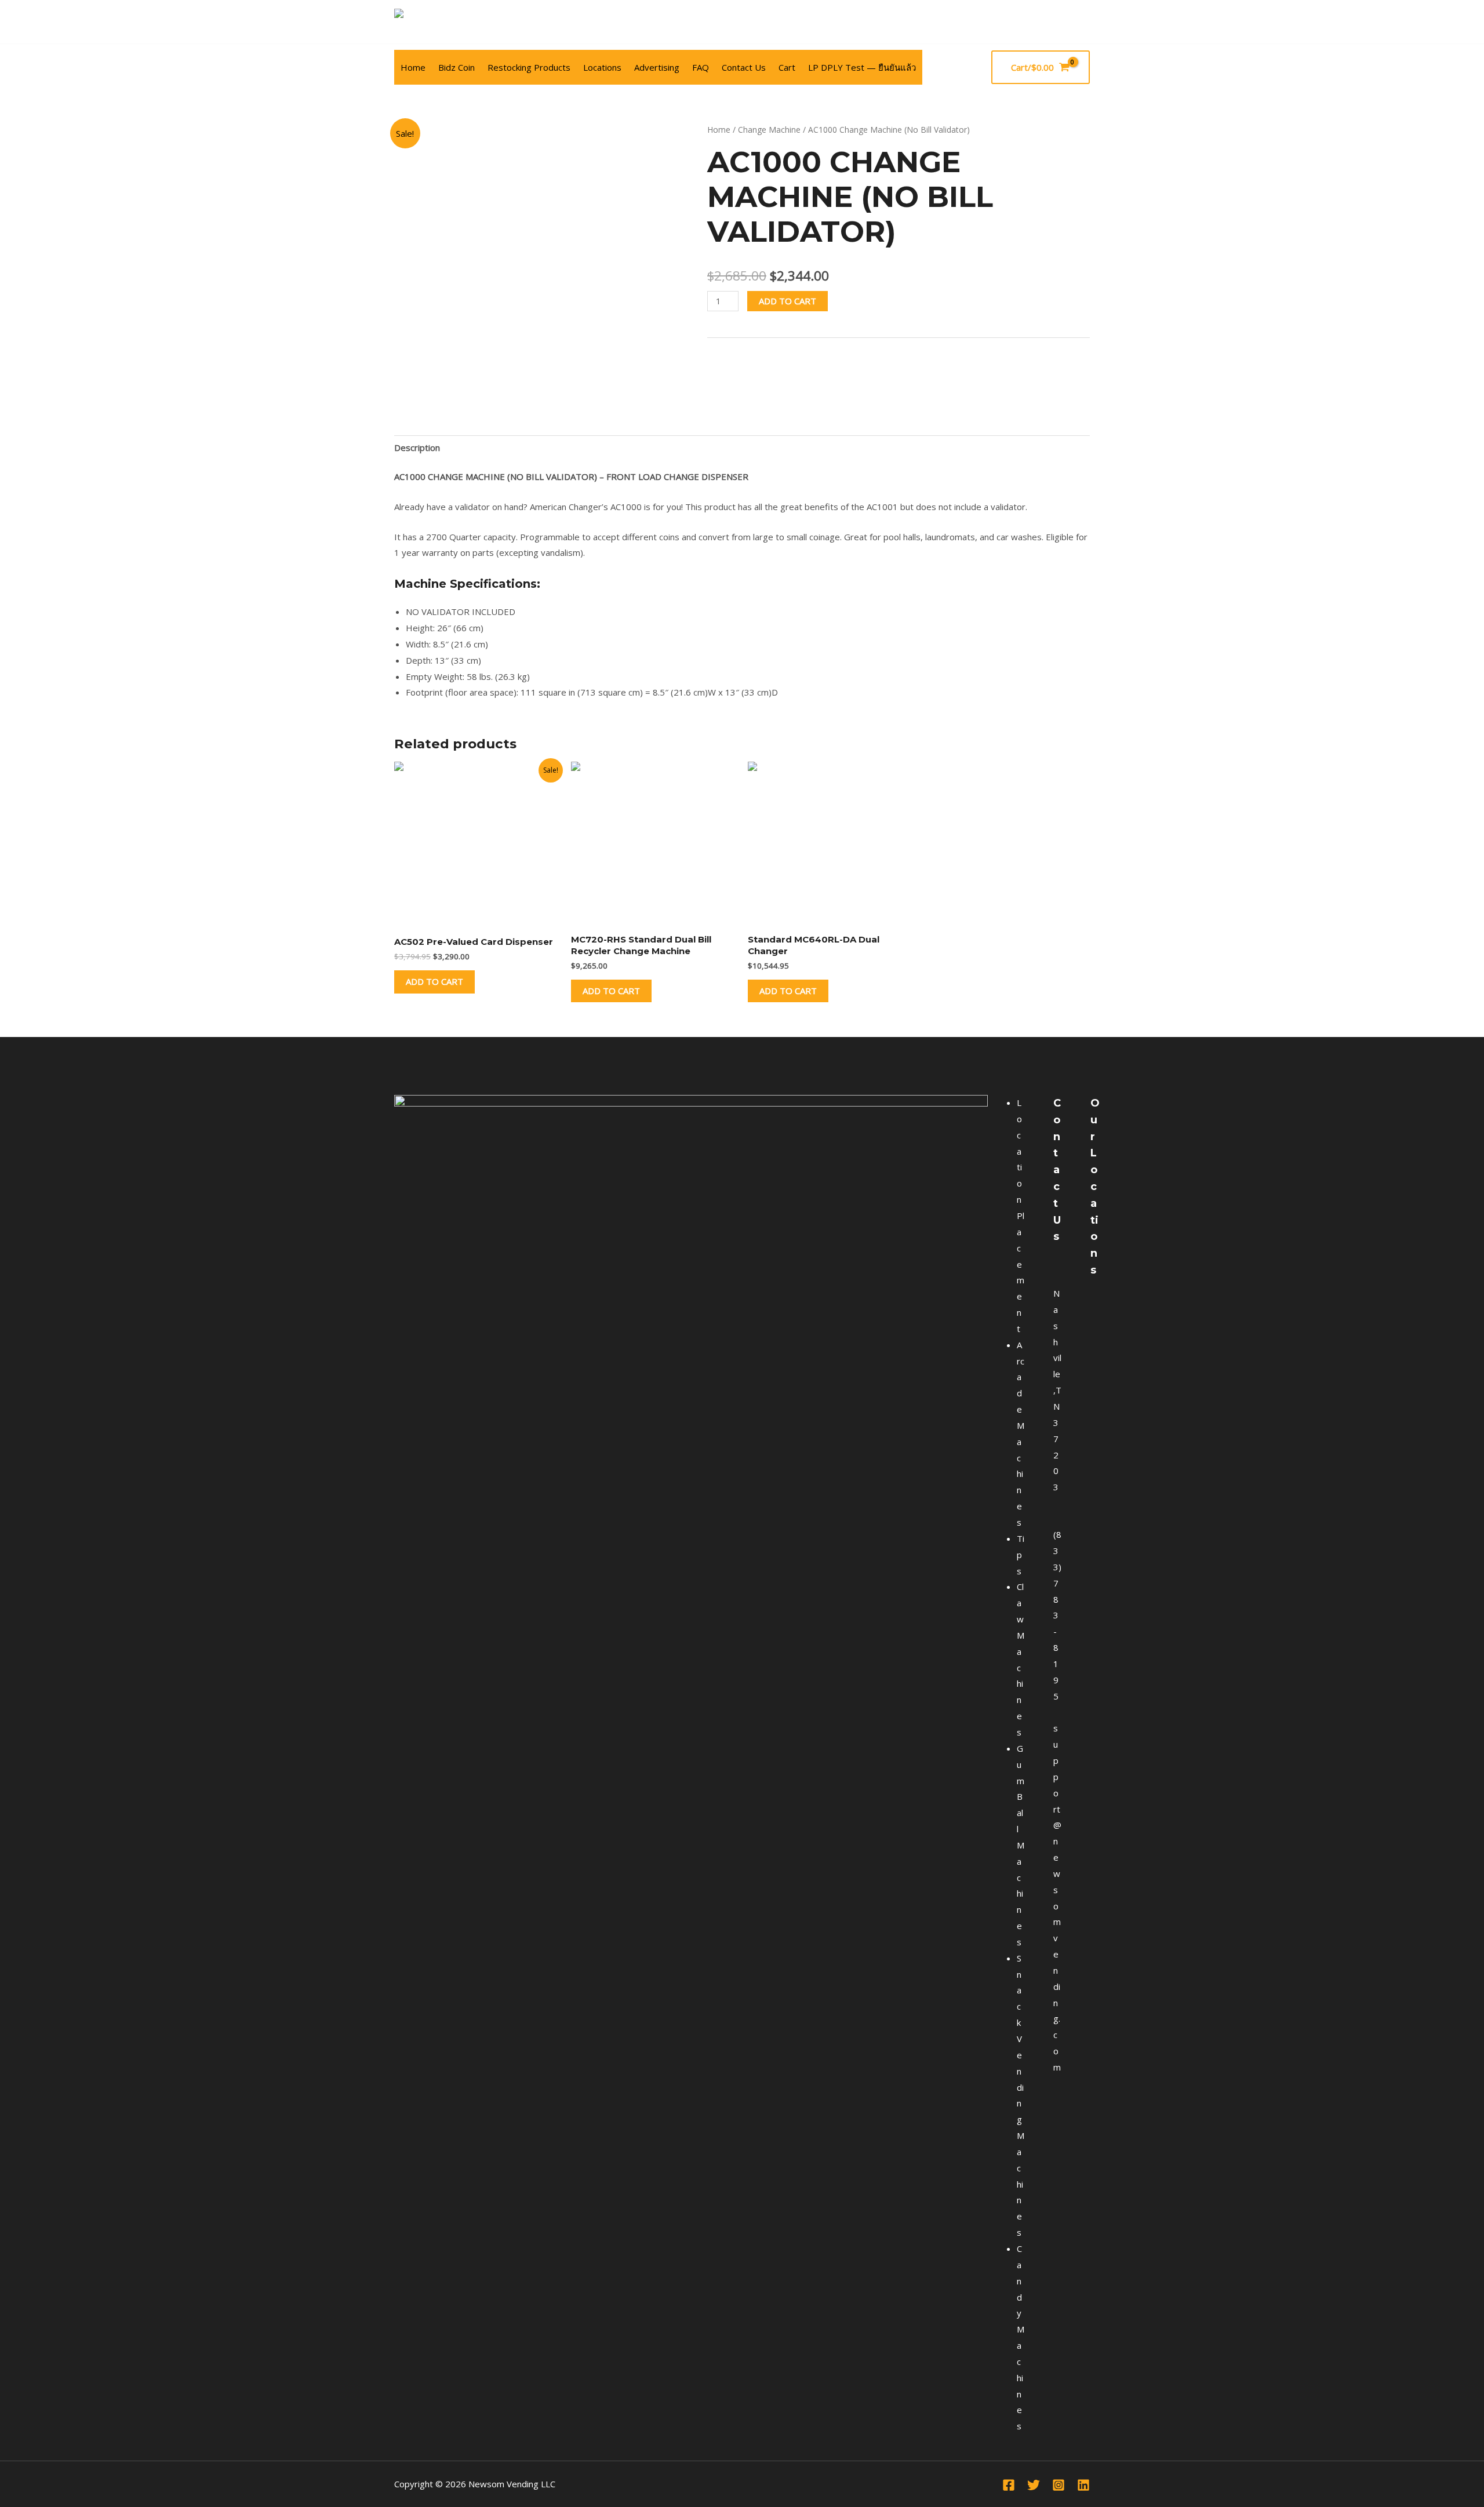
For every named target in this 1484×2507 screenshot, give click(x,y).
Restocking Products (529, 67)
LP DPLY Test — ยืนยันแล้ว (862, 67)
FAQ (701, 67)
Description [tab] (417, 447)
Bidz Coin (457, 67)
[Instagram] (1059, 2485)
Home (413, 67)
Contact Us (744, 67)
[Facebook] (1083, 22)
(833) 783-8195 (1057, 1615)
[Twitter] (1034, 2485)
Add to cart (788, 301)
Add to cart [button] (434, 981)
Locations (602, 67)
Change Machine (769, 130)
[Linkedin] (1083, 2485)
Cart (787, 67)
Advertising (657, 67)
